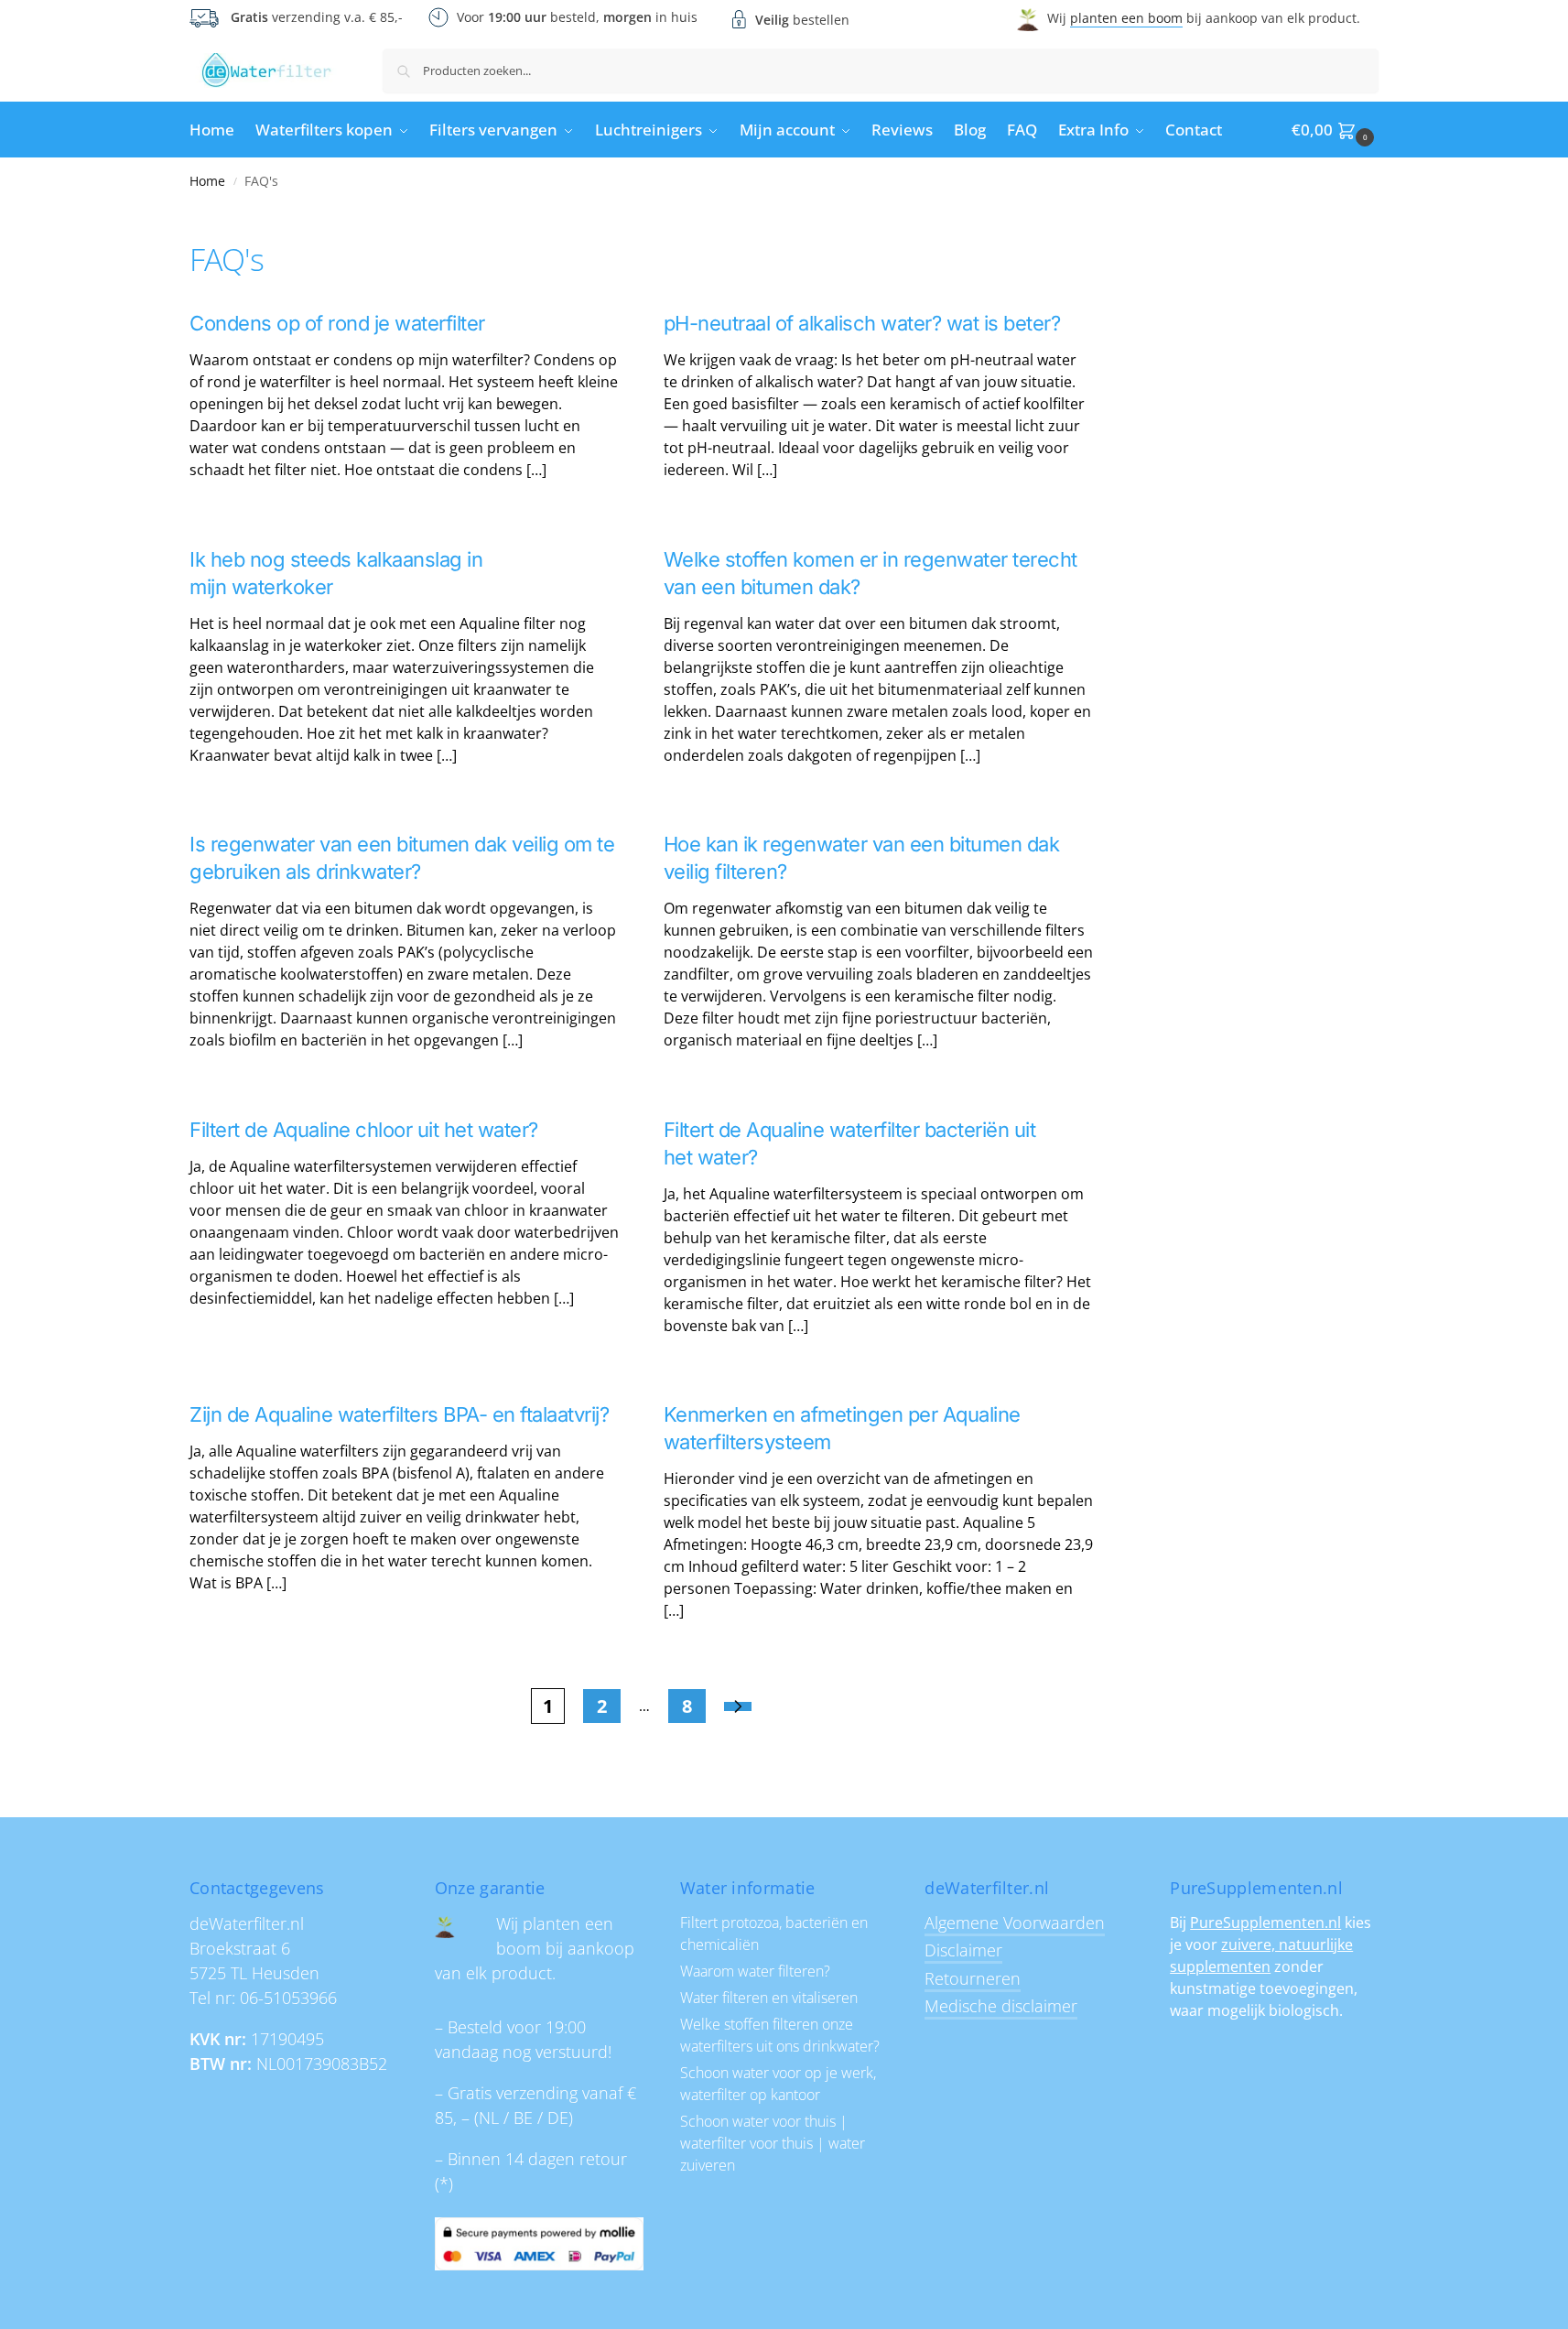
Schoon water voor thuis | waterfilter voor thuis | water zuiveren (773, 2143)
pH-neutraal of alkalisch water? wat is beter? (862, 323)
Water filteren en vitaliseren (769, 1998)
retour (603, 2159)
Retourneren (973, 1978)
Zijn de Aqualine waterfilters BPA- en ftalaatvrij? (399, 1414)
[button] (1335, 130)
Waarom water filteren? (755, 1971)
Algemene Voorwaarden (1015, 1923)
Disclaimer (963, 1950)
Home (207, 181)
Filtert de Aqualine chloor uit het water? (364, 1130)
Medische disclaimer (1001, 2006)
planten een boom (1126, 18)
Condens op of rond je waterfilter (337, 323)
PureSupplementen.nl (1265, 1923)
